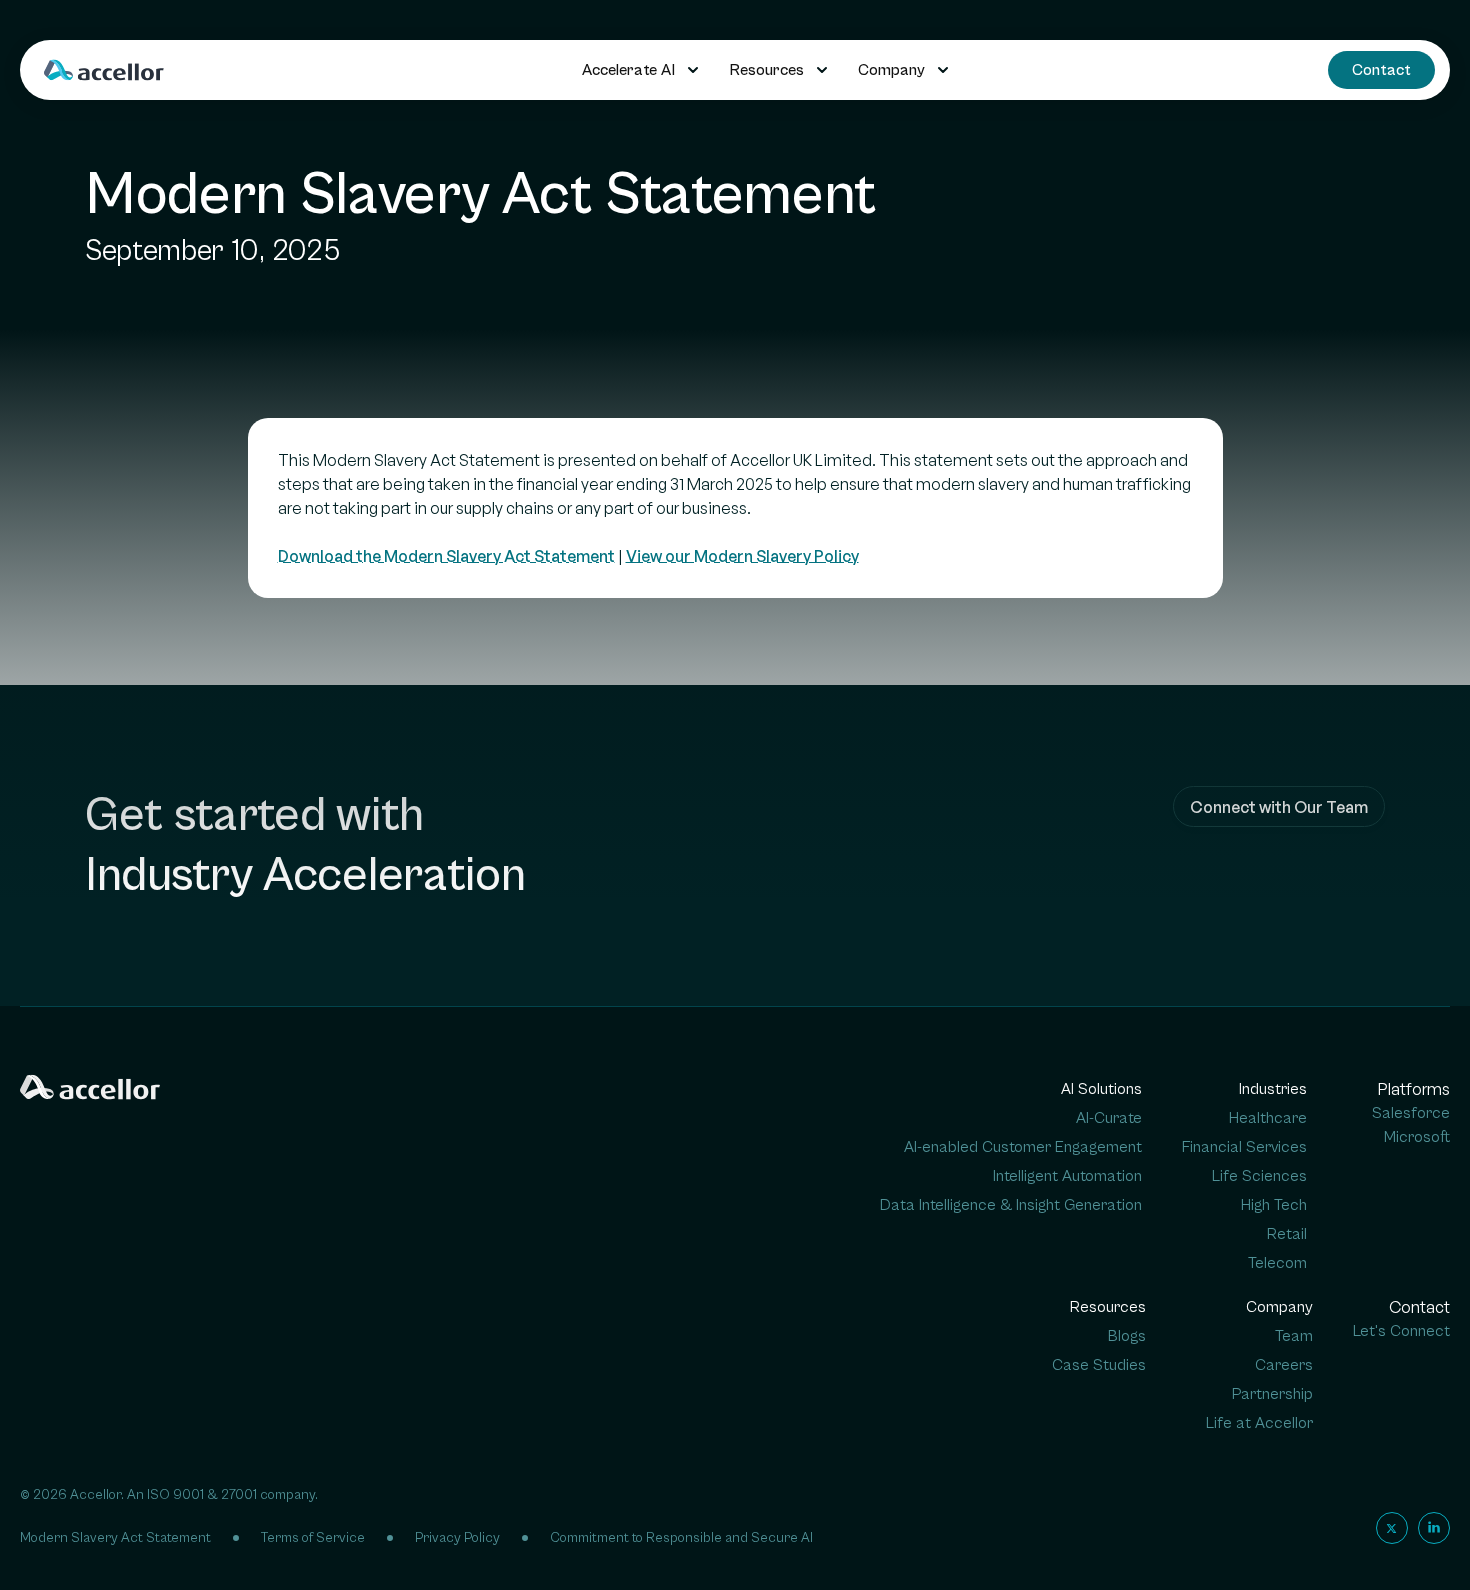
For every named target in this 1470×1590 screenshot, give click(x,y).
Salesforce (1411, 1113)
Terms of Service (313, 1538)
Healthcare (1268, 1118)
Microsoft (1417, 1137)
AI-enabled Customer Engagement (1023, 1147)
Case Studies (1099, 1365)
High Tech (1274, 1205)
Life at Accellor (1259, 1423)
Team (1294, 1336)
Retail (1287, 1234)
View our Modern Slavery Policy (742, 556)
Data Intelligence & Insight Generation (1011, 1205)
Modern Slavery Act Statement (115, 1538)
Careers (1284, 1365)
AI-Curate (1109, 1118)
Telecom (1277, 1263)
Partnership (1272, 1394)
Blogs (1127, 1336)
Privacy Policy (457, 1538)
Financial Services (1244, 1147)
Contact (1381, 70)
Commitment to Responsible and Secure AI (681, 1538)
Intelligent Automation (1067, 1176)
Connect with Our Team (1279, 807)
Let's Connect (1401, 1331)
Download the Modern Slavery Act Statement (446, 556)
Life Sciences (1259, 1176)
